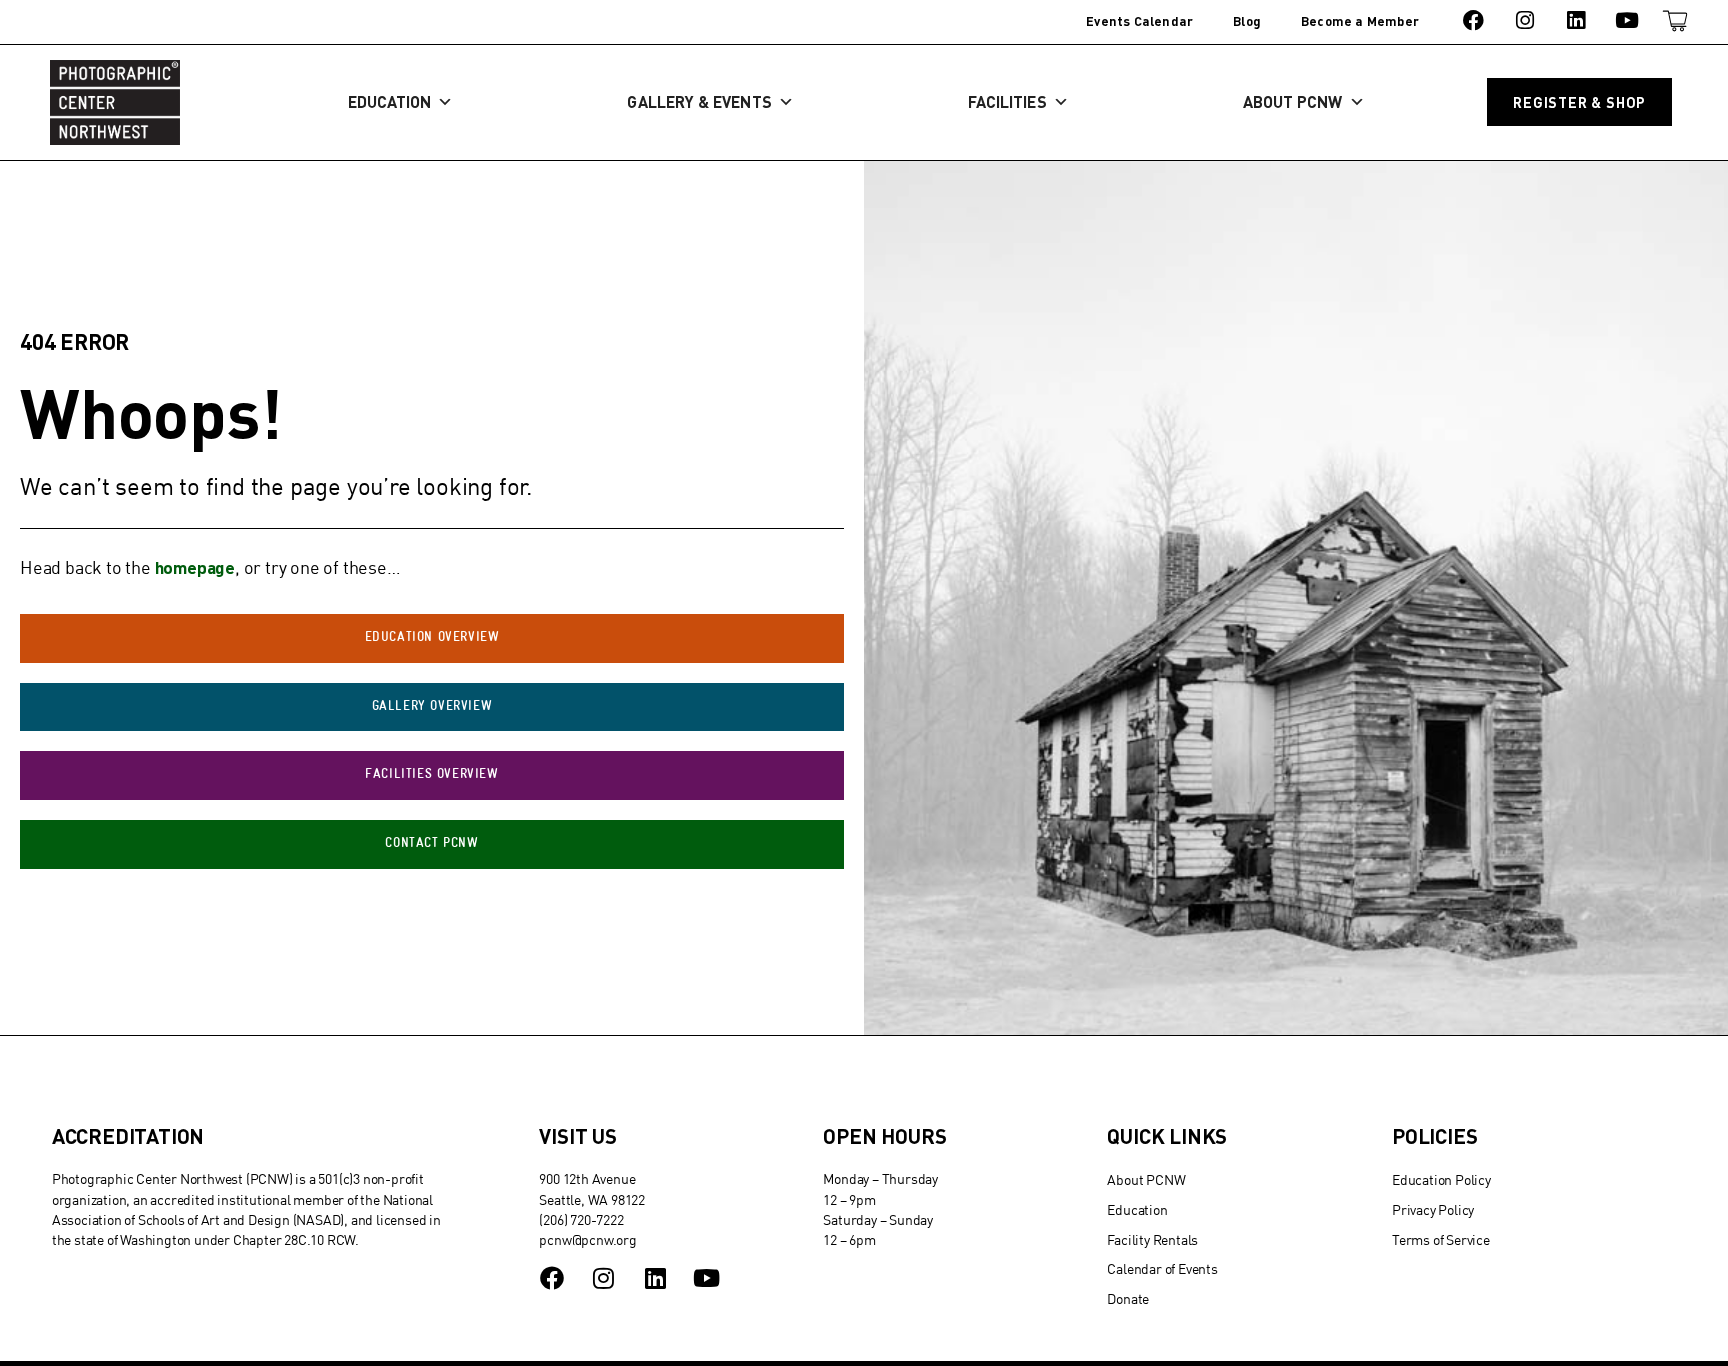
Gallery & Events (699, 101)
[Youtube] (1627, 20)
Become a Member (1360, 21)
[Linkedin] (1575, 20)
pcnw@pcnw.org (587, 1239)
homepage (195, 567)
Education (390, 101)
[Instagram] (1524, 20)
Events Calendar (1139, 21)
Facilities (1007, 101)
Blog (1247, 21)
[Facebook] (1473, 20)
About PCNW (1293, 101)
